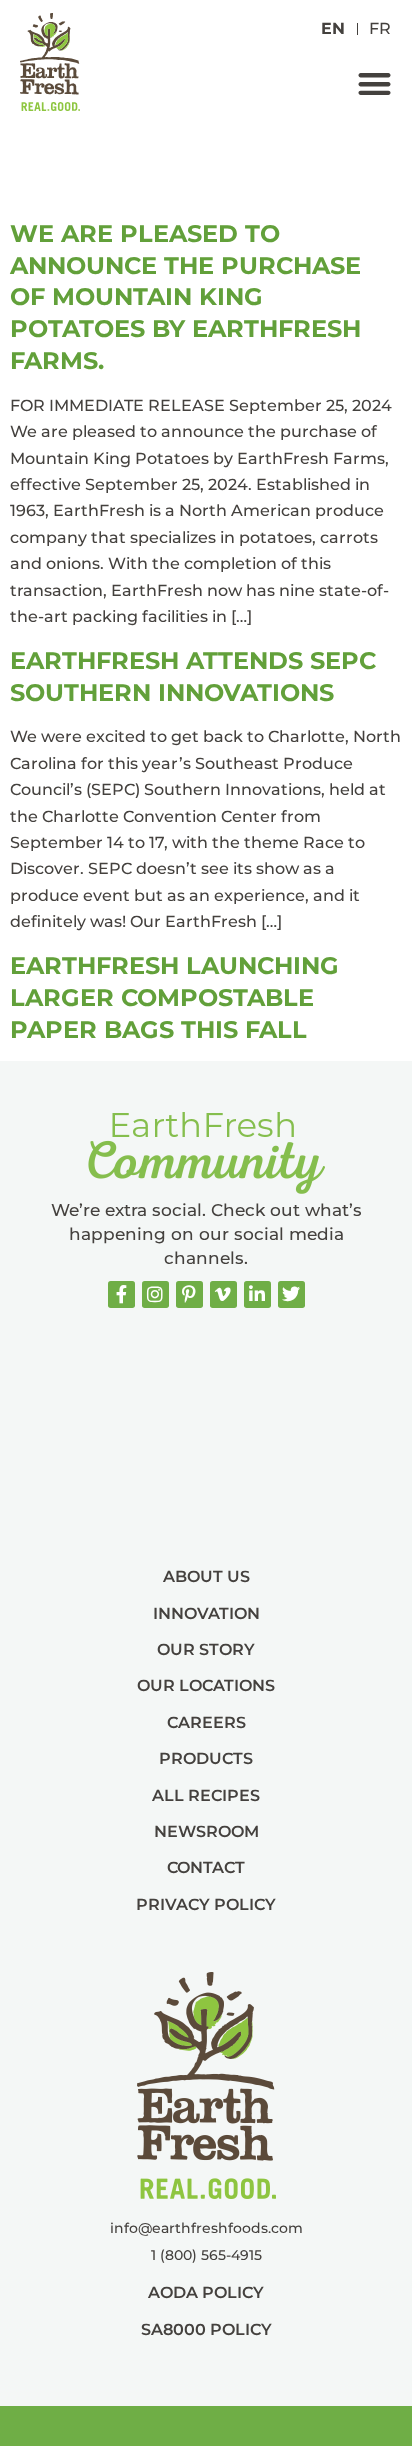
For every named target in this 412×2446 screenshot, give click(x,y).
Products (206, 1758)
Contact (206, 1867)
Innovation (206, 1613)
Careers (206, 1722)
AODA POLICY (206, 2292)
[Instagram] (155, 1294)
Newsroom (206, 1831)
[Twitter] (291, 1294)
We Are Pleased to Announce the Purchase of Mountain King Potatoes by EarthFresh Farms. (185, 297)
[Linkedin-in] (257, 1294)
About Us (206, 1576)
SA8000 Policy (206, 2329)
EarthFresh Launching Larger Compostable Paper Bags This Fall (174, 997)
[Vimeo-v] (223, 1294)
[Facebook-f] (121, 1294)
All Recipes (206, 1795)
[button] (374, 83)
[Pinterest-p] (189, 1294)
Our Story (206, 1649)
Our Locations (206, 1685)
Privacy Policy (206, 1904)
